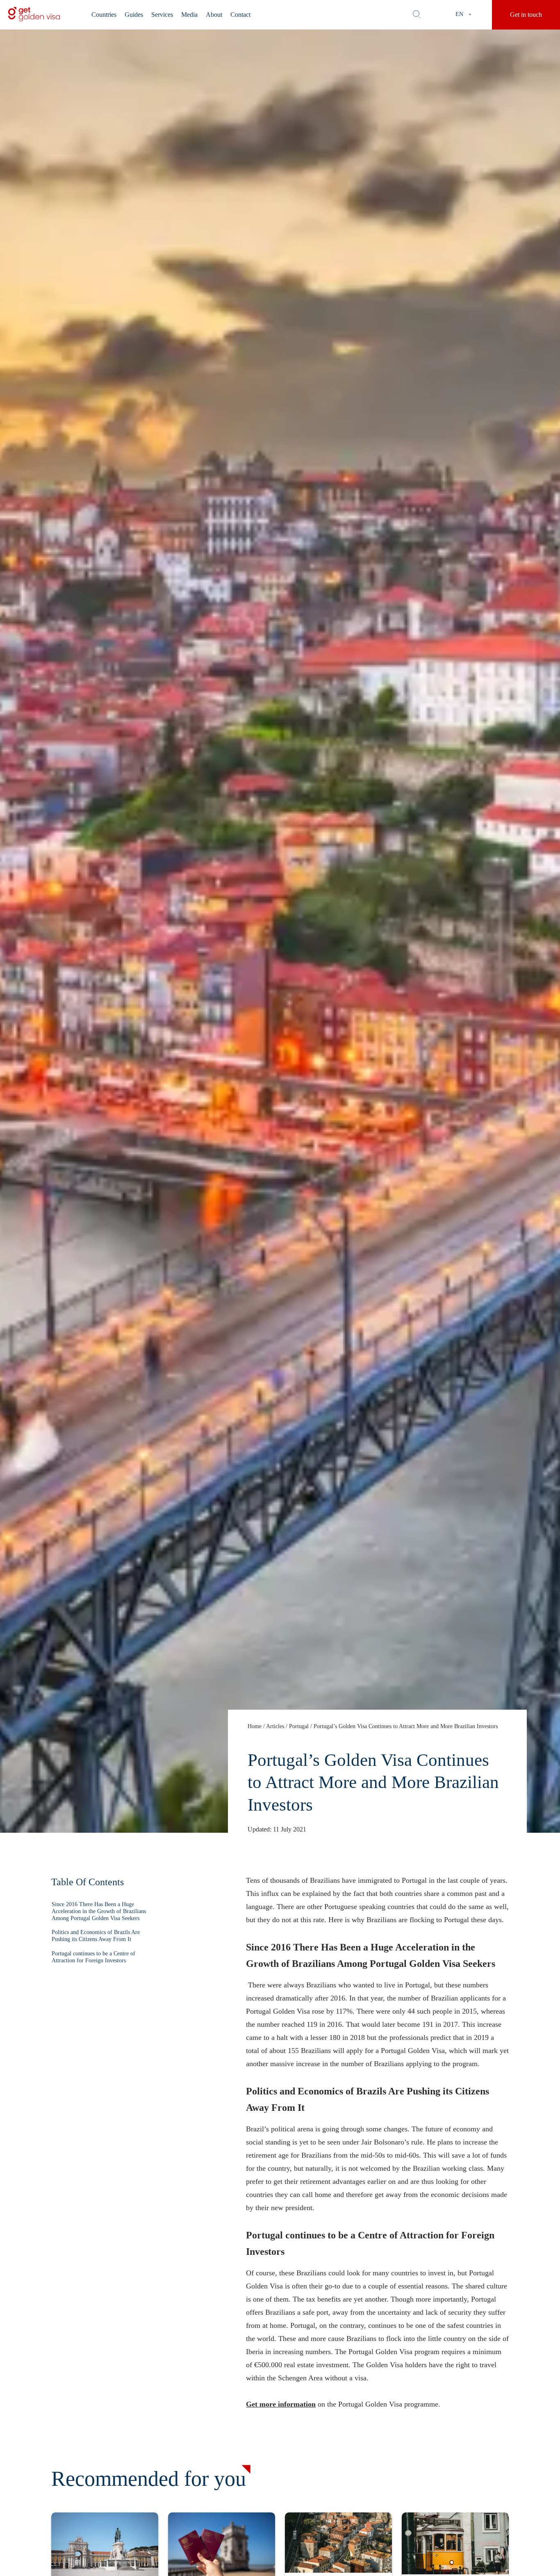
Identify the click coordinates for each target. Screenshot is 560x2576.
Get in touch (526, 15)
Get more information (281, 2404)
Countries (104, 15)
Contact (240, 15)
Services (162, 15)
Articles (275, 1726)
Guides (134, 15)
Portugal (299, 1726)
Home (255, 1726)
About (214, 15)
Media (189, 15)
